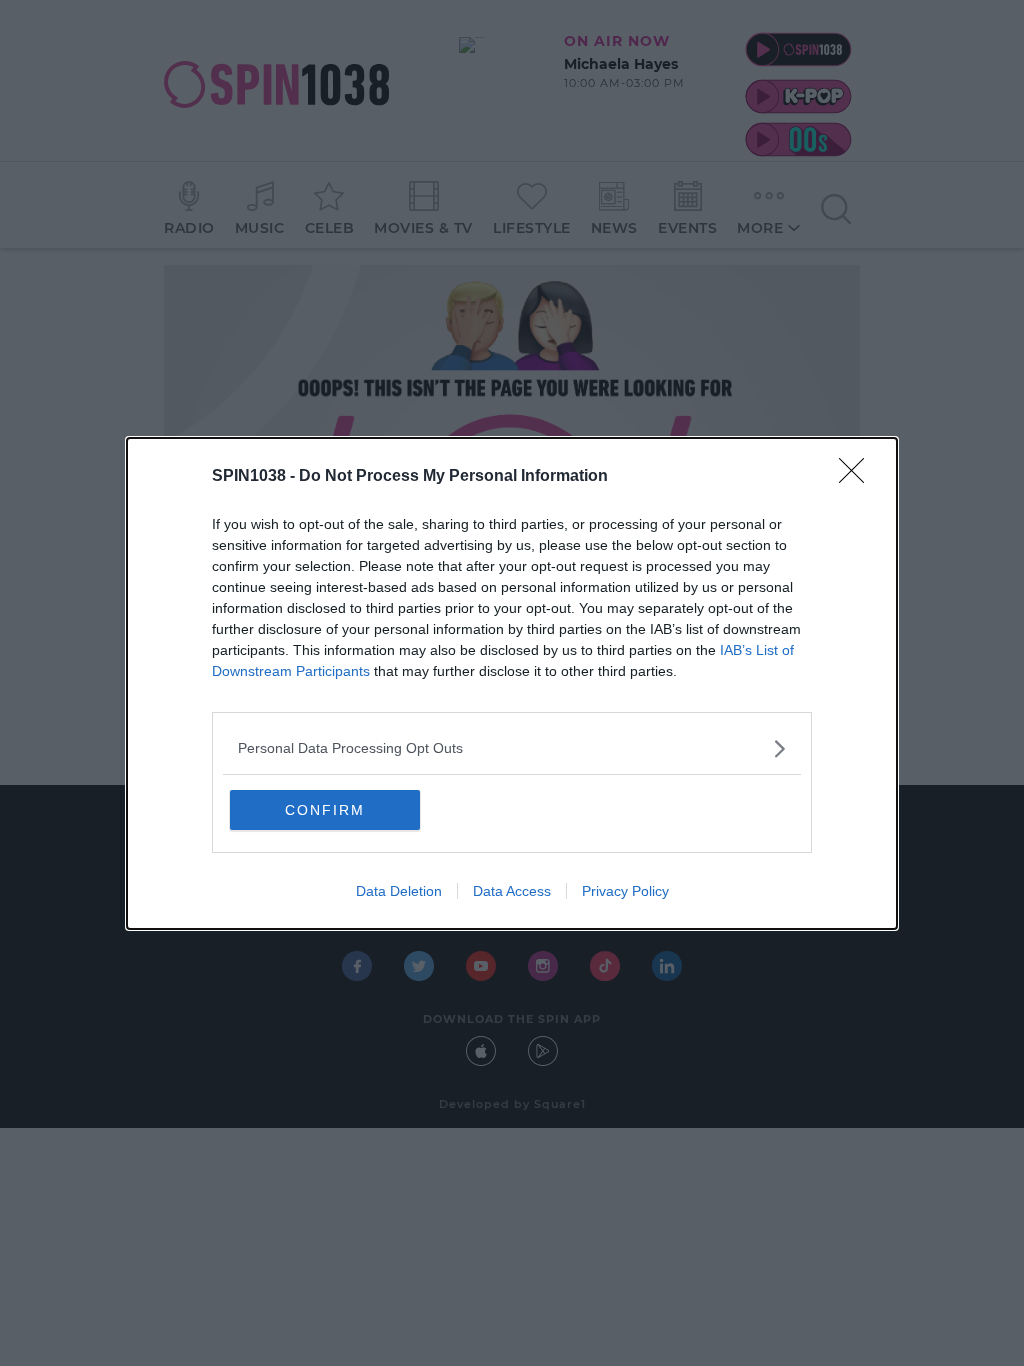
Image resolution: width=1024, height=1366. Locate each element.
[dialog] (512, 683)
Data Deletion (399, 891)
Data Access (512, 891)
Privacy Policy (625, 891)
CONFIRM (325, 810)
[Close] (858, 477)
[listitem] (512, 748)
